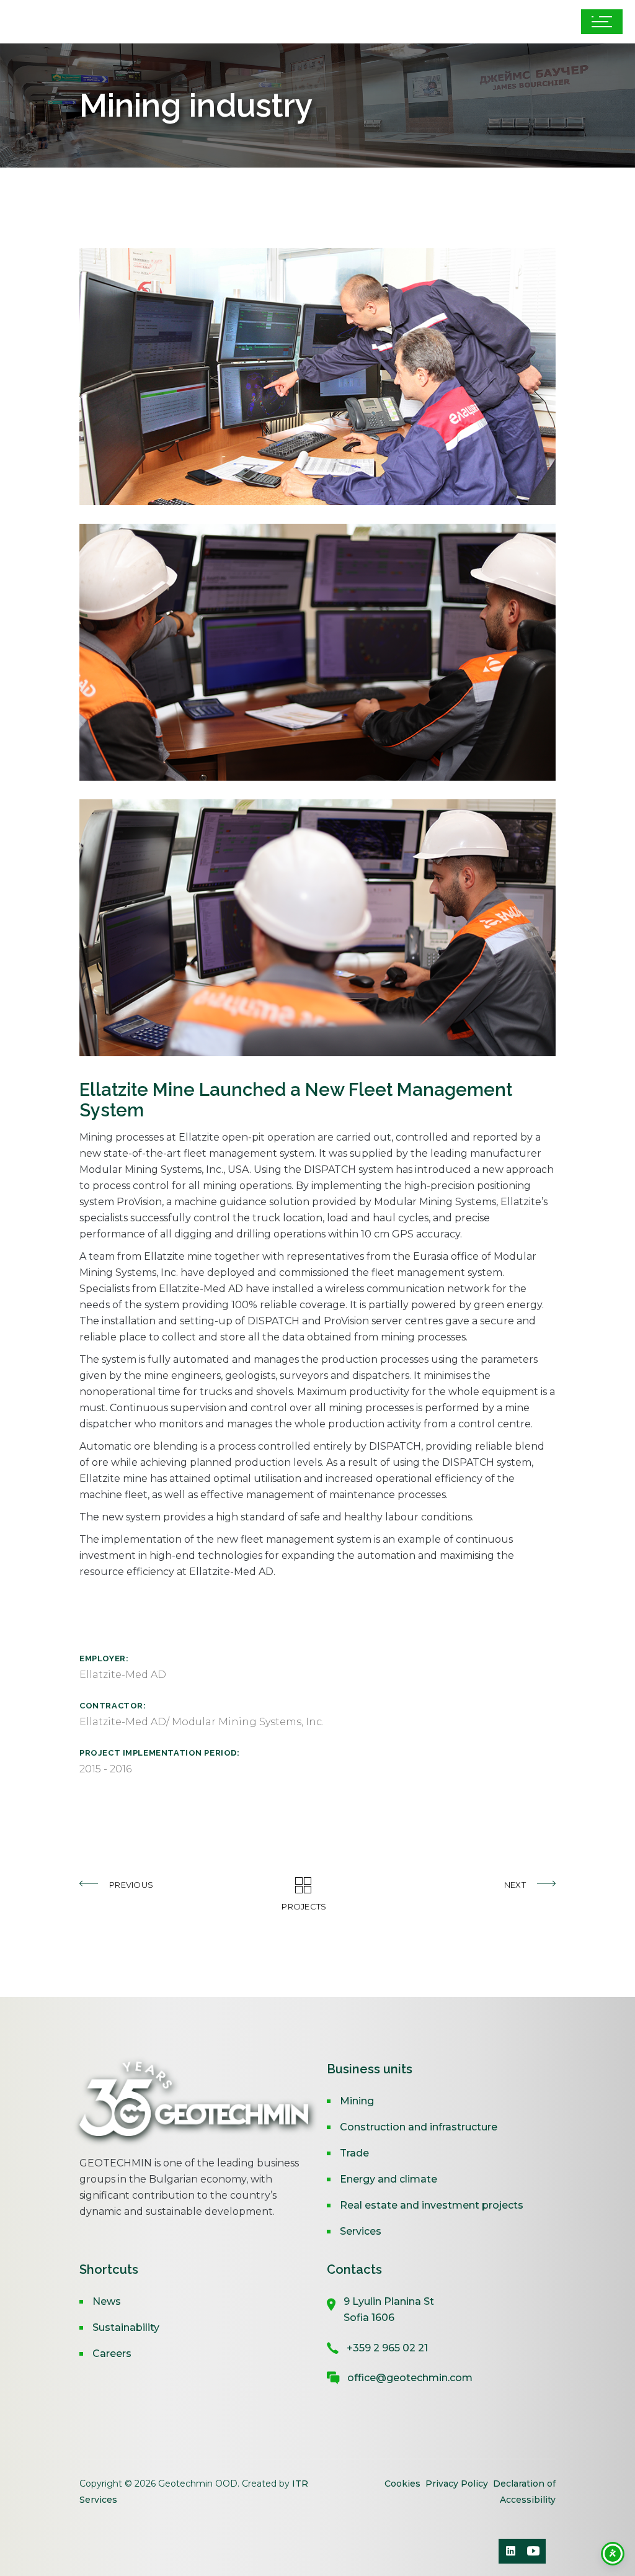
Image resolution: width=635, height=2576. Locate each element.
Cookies (404, 2484)
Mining (357, 2101)
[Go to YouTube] (533, 2551)
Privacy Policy (457, 2484)
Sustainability (126, 2327)
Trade (354, 2153)
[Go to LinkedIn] (511, 2551)
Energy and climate (389, 2179)
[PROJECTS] (317, 1884)
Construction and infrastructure (419, 2127)
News (107, 2301)
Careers (112, 2354)
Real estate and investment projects (432, 2205)
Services (361, 2231)
